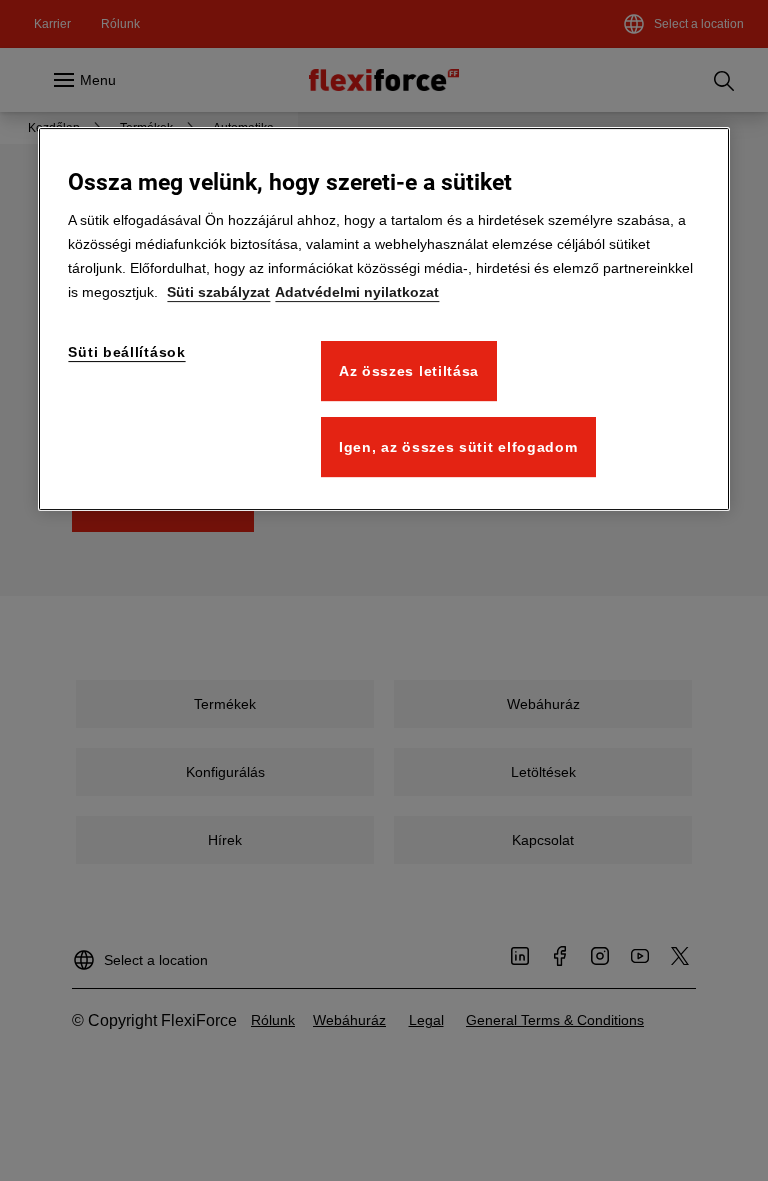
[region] (383, 319)
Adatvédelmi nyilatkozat (357, 292)
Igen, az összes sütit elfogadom (458, 447)
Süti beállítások (126, 352)
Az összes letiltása (409, 371)
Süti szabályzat (218, 292)
